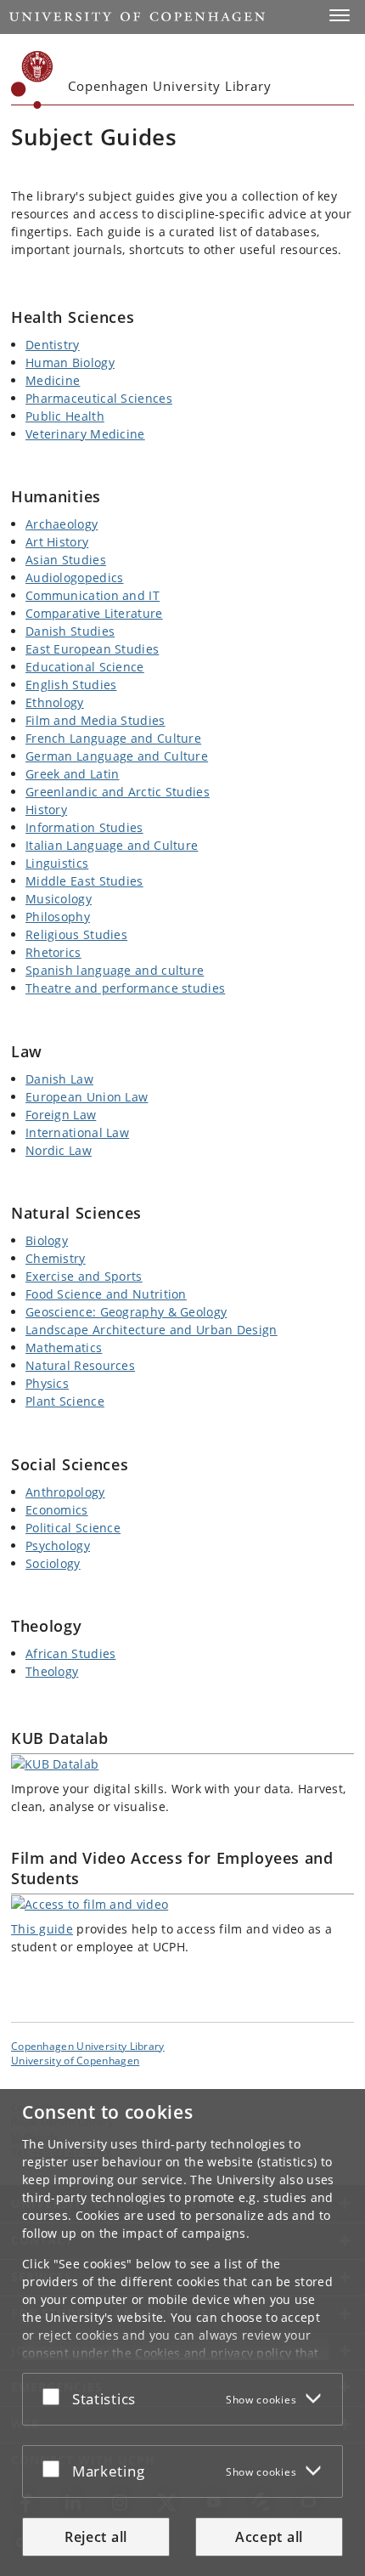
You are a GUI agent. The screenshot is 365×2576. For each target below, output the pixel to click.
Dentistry (53, 345)
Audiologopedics (75, 577)
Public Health (65, 416)
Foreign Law (61, 1115)
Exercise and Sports (84, 1276)
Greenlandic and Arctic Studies (118, 792)
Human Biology (70, 362)
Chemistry (56, 1258)
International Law (77, 1132)
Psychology (58, 1546)
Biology (47, 1240)
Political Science (73, 1528)
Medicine (53, 380)
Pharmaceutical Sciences (99, 398)
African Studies (71, 1653)
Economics (57, 1510)
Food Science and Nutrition (106, 1294)
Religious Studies (76, 934)
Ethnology (55, 702)
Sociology (53, 1563)
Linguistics (57, 863)
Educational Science (85, 667)
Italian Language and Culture (112, 845)
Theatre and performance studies (125, 988)
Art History (57, 542)
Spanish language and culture (115, 970)
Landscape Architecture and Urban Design (152, 1330)
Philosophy (58, 917)
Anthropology (65, 1492)
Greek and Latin (73, 774)
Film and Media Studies (95, 720)
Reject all (96, 2537)
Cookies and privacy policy (213, 2353)
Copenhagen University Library (88, 2046)
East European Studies (92, 649)
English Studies (71, 685)
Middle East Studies (84, 881)
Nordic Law (59, 1150)
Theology (52, 1671)
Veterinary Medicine (85, 434)
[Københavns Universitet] (32, 80)
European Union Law (87, 1097)
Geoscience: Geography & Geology (126, 1312)
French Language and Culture (113, 738)
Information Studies (84, 827)
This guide (42, 1929)
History (46, 810)
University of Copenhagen (75, 2060)
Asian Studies (66, 560)
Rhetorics (53, 952)
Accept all (269, 2537)
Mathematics (64, 1347)
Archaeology (62, 524)
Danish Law (59, 1079)
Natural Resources (80, 1365)
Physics (47, 1383)
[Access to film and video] (182, 1904)
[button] (340, 15)
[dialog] (182, 2333)
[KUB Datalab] (182, 1764)
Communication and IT (93, 595)
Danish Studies (70, 631)
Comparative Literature (94, 613)
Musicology (59, 899)
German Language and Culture (117, 756)
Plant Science (65, 1401)
